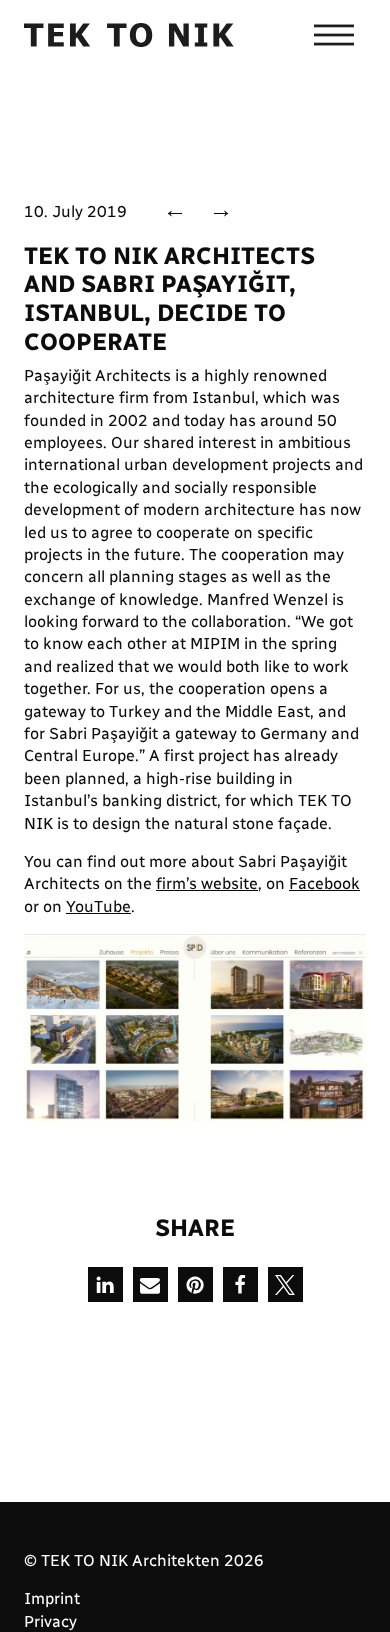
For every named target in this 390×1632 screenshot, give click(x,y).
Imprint (52, 1598)
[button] (105, 1284)
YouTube (98, 906)
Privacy (50, 1621)
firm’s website (207, 883)
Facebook (324, 883)
